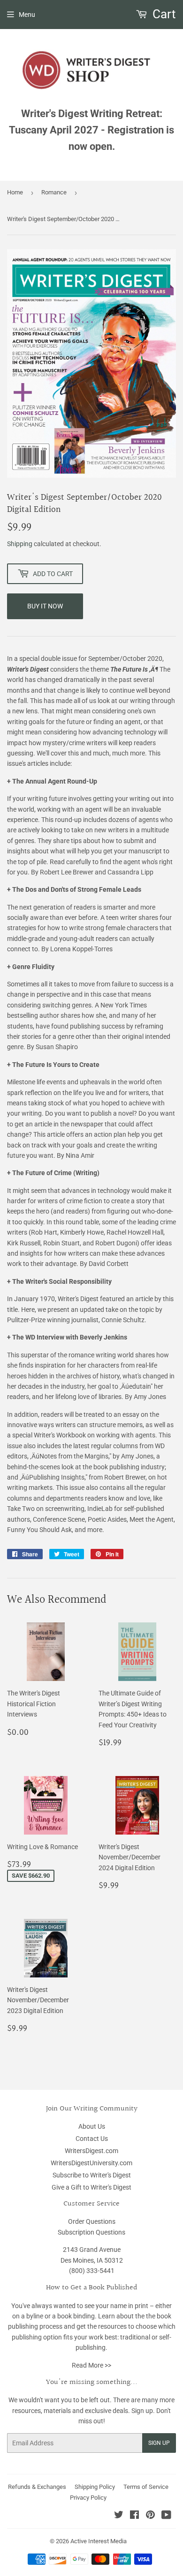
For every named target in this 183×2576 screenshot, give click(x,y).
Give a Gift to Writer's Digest (91, 2187)
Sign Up (159, 2443)
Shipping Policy (95, 2487)
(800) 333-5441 (92, 2271)
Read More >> (91, 2365)
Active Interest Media (99, 2541)
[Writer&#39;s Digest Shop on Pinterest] (150, 2516)
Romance (54, 192)
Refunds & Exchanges (37, 2487)
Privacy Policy (88, 2498)
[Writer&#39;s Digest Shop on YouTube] (166, 2516)
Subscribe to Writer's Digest (92, 2175)
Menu (27, 15)
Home (15, 192)
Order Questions (92, 2221)
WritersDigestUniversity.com (91, 2163)
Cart (163, 14)
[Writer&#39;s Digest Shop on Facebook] (134, 2516)
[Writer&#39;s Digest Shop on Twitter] (119, 2516)
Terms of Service (146, 2487)
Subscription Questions (91, 2232)
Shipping (20, 544)
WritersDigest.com (91, 2151)
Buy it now (45, 606)
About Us (92, 2126)
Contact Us (92, 2139)
